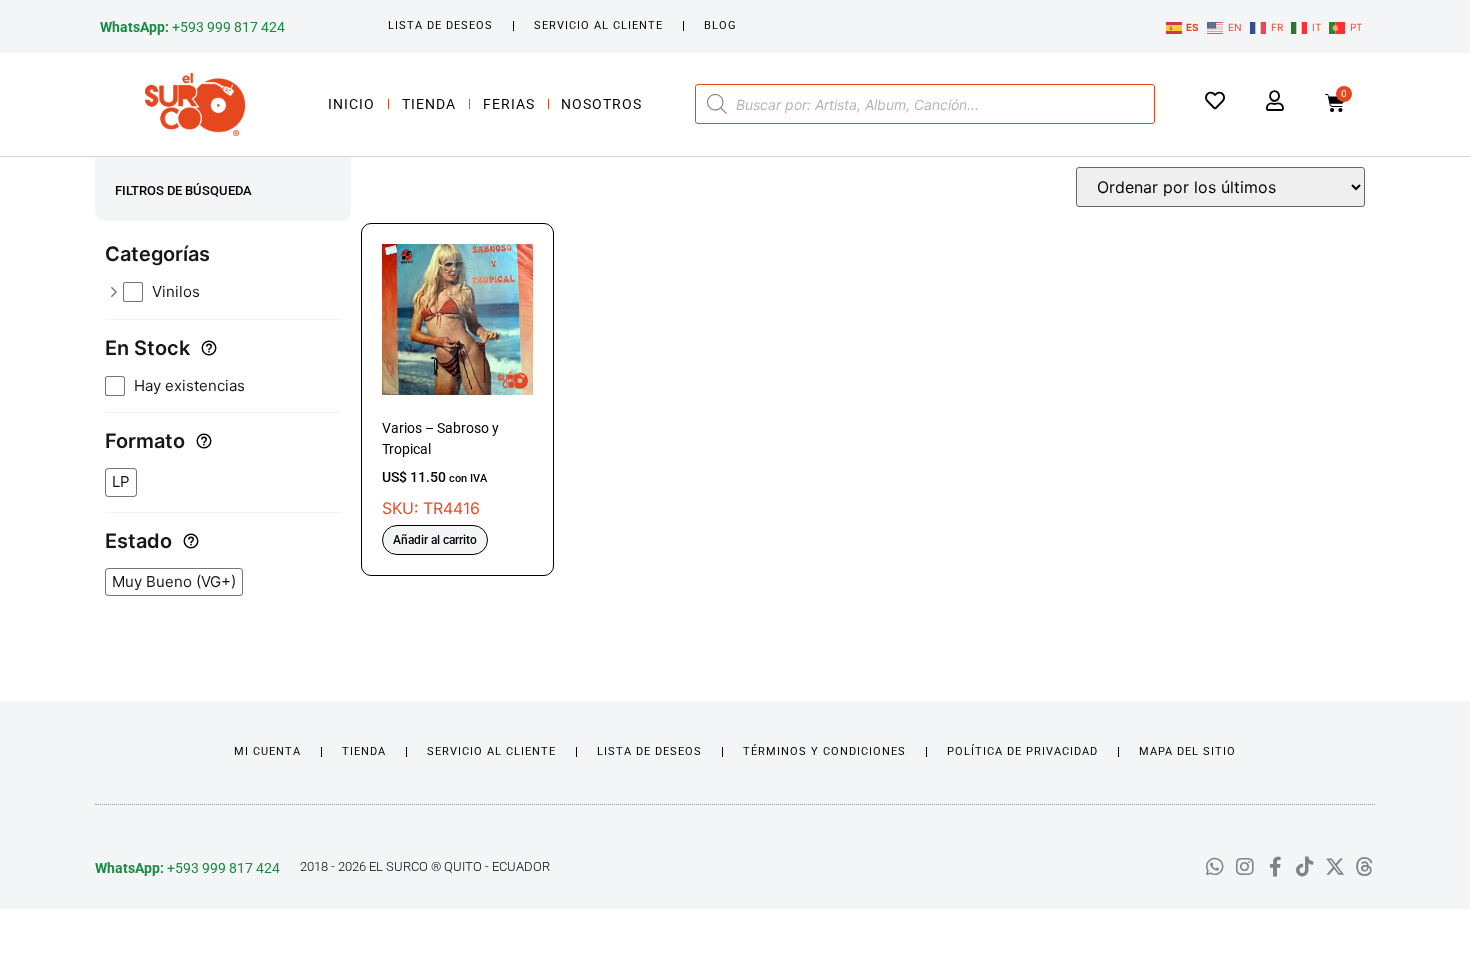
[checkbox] (232, 292)
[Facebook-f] (1275, 867)
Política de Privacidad (1022, 751)
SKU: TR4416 (440, 469)
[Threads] (1365, 867)
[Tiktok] (1305, 867)
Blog (720, 25)
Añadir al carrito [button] (435, 540)
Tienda (429, 104)
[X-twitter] (1335, 867)
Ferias (509, 104)
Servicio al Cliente (598, 25)
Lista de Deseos (440, 25)
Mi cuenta (267, 751)
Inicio (351, 104)
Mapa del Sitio (1187, 751)
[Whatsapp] (1215, 867)
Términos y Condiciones (824, 751)
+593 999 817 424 (192, 27)
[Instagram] (1245, 867)
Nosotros (601, 104)
